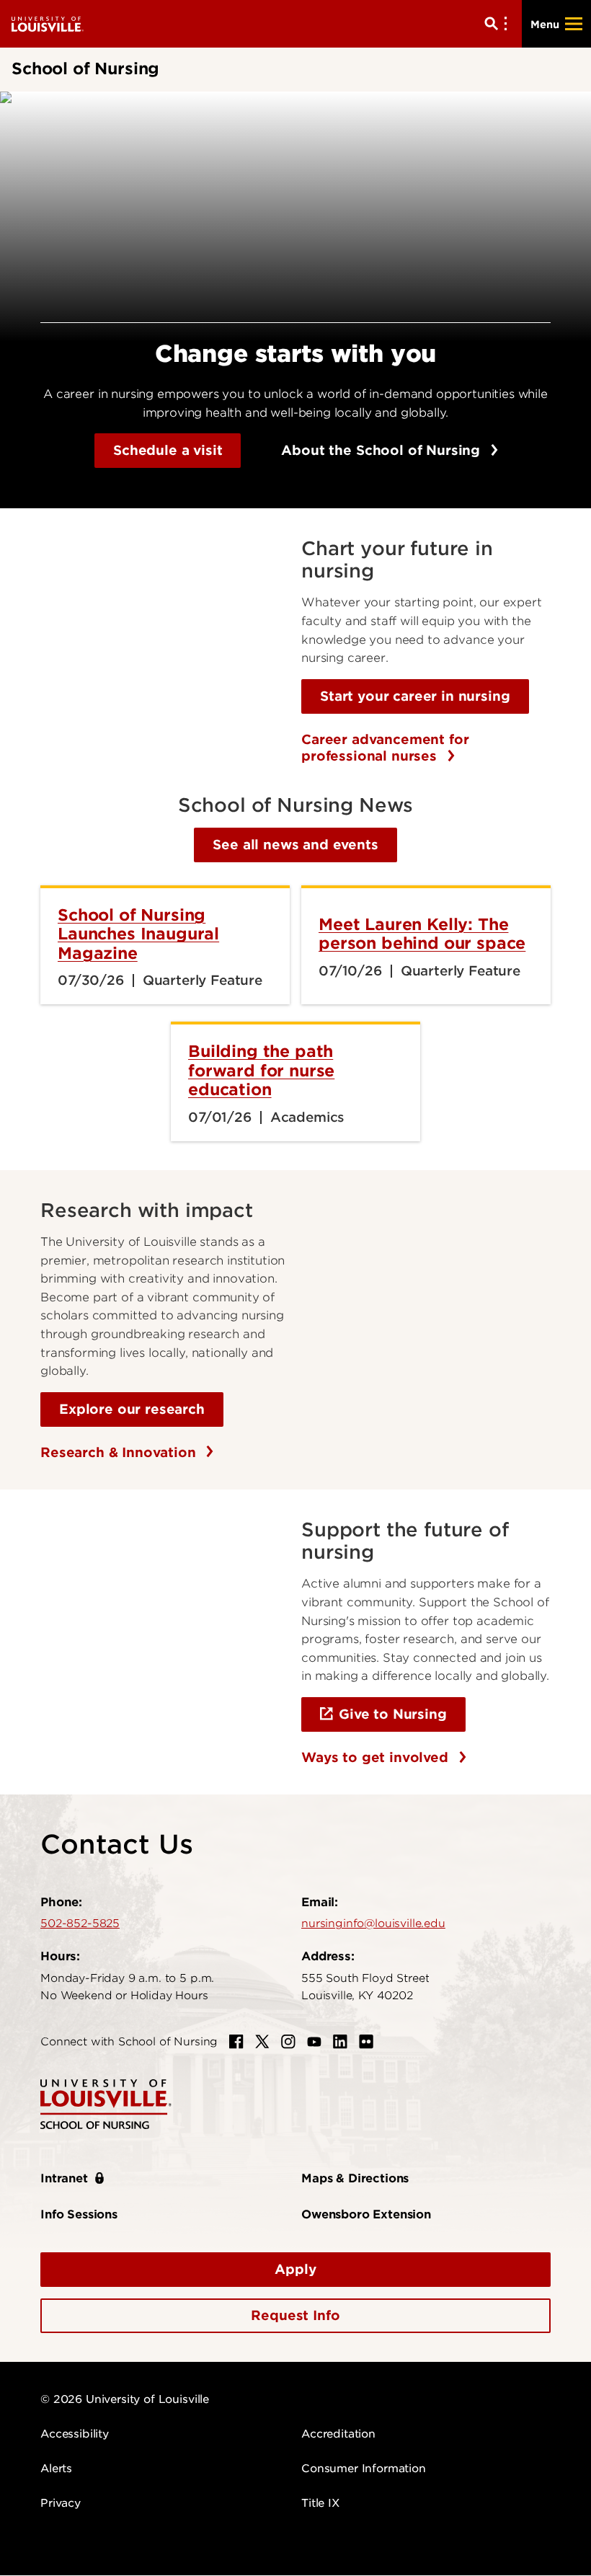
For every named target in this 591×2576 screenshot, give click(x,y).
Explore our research (132, 1409)
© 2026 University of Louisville (125, 2399)
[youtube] (314, 2042)
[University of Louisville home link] (48, 23)
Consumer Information (364, 2469)
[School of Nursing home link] (106, 2103)
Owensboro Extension (366, 2214)
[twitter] (262, 2042)
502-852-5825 (80, 1924)
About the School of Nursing (383, 450)
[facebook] (236, 2042)
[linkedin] (340, 2042)
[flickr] (366, 2042)
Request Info (295, 2315)
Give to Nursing (393, 1714)
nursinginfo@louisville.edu (373, 1924)
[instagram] (288, 2042)
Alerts (56, 2469)
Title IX (320, 2503)
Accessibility (75, 2434)
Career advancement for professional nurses (385, 748)
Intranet (64, 2178)
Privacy (61, 2503)
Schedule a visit (168, 450)
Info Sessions (79, 2214)
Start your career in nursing (415, 696)
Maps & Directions (355, 2178)
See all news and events (295, 845)
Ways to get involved (377, 1757)
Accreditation (338, 2434)
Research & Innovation (120, 1452)
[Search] (499, 24)
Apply (295, 2269)
